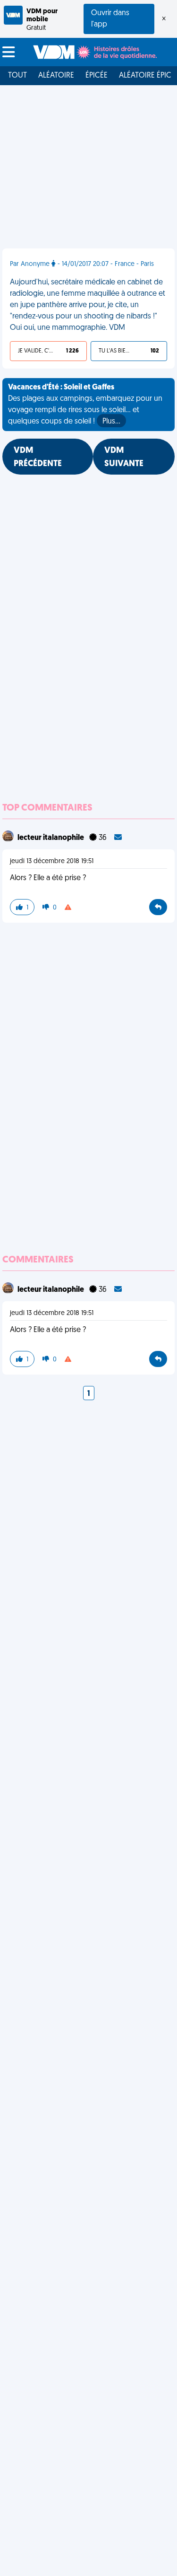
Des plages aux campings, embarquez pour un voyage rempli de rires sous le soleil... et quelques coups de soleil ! (85, 405)
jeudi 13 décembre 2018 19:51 (52, 861)
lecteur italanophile (51, 838)
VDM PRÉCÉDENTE (38, 458)
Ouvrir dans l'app (110, 19)
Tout (17, 76)
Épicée (97, 76)
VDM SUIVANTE (124, 458)
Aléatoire (56, 76)
